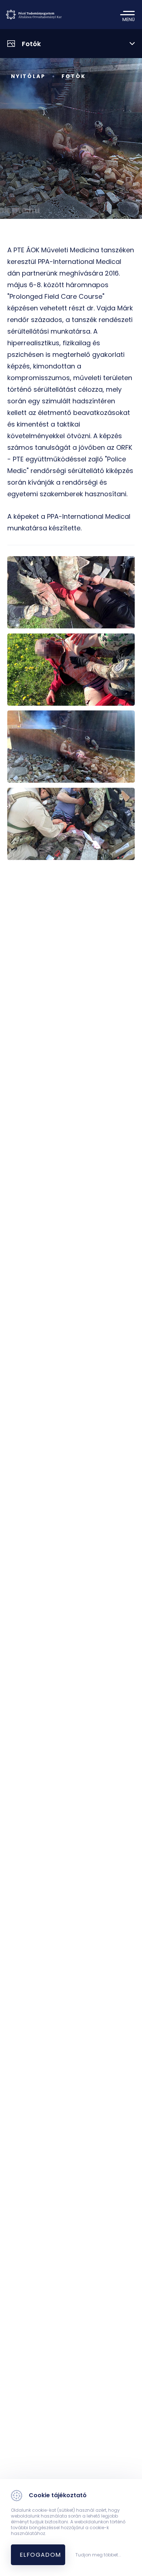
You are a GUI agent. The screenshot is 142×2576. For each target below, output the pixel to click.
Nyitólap (28, 76)
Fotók (74, 76)
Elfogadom (40, 2555)
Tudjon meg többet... (98, 2555)
